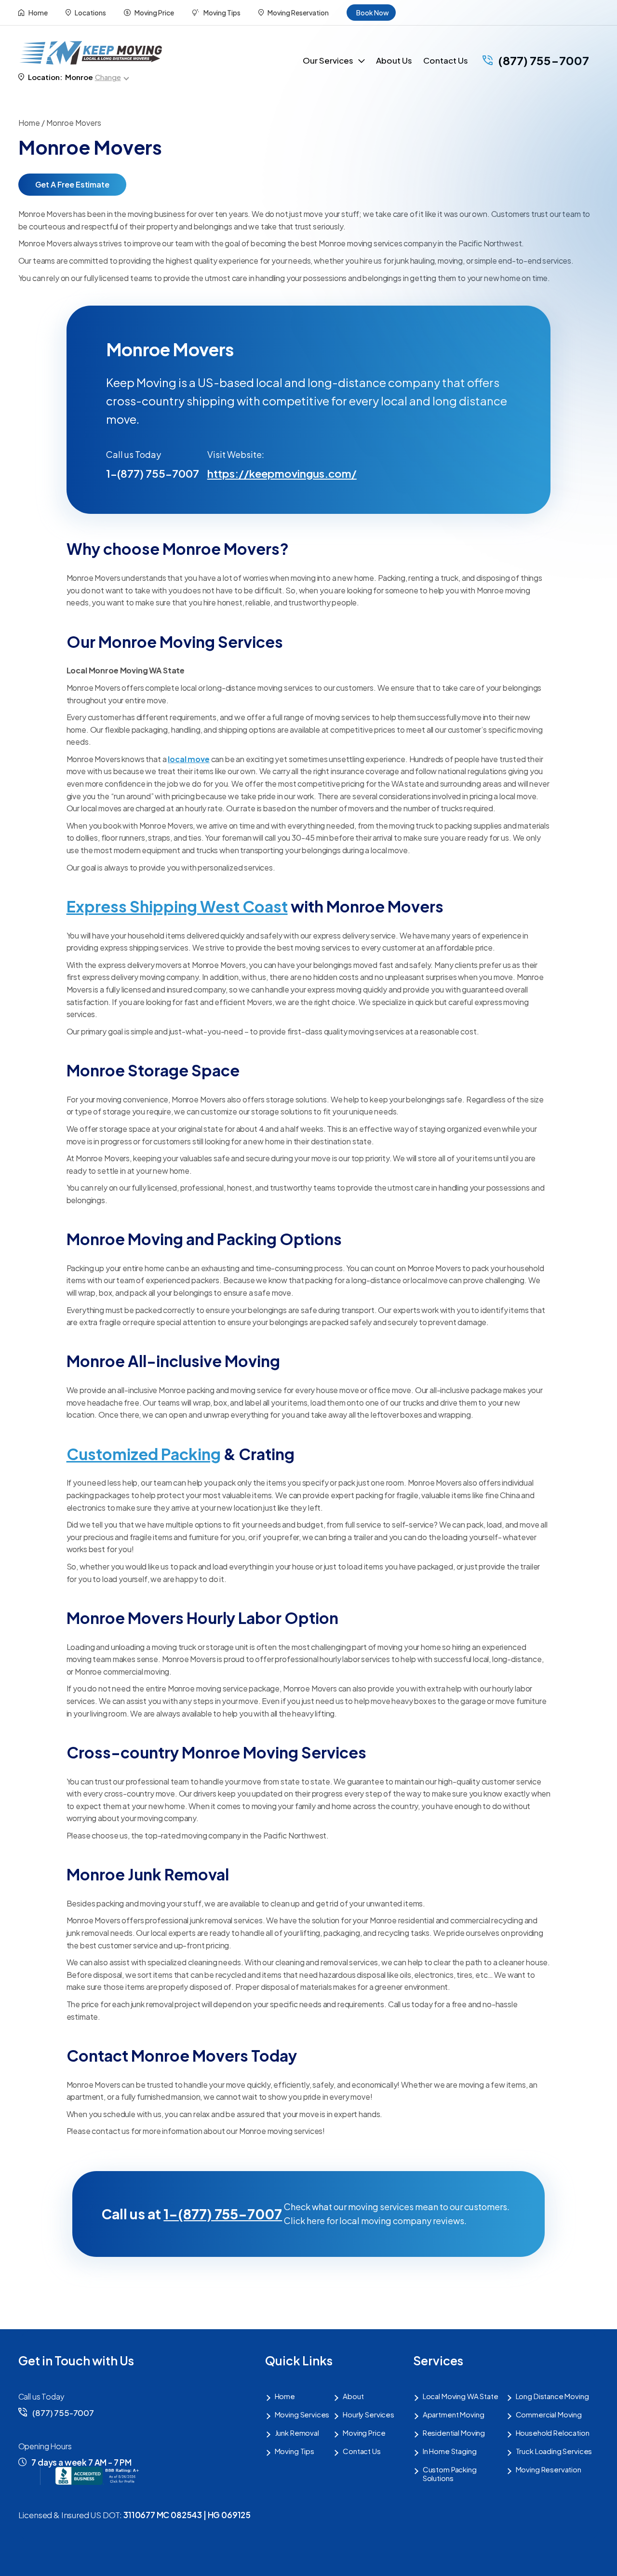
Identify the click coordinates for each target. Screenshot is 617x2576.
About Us (394, 60)
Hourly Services (369, 2415)
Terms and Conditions (329, 2560)
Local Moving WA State (461, 2396)
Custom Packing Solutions (450, 2474)
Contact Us (446, 60)
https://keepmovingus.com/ (258, 473)
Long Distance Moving (552, 2396)
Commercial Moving (549, 2415)
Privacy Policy (252, 2560)
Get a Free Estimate (72, 184)
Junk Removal (297, 2433)
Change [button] (108, 77)
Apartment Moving (454, 2415)
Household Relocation (553, 2433)
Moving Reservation (298, 13)
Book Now (373, 13)
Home (38, 13)
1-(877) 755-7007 (153, 473)
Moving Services (302, 2415)
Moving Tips (221, 13)
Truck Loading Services (554, 2451)
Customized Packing (144, 1454)
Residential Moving (454, 2433)
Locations (90, 13)
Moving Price (154, 13)
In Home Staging (450, 2451)
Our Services (328, 60)
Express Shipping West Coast (177, 906)
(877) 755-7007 (543, 60)
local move (188, 759)
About (353, 2396)
